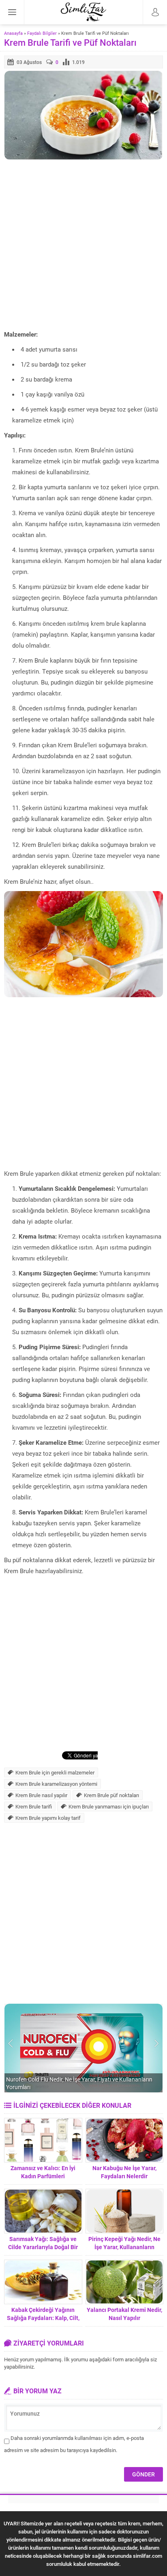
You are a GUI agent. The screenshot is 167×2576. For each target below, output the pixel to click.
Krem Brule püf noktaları (111, 1795)
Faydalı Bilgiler (42, 33)
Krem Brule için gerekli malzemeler (55, 1772)
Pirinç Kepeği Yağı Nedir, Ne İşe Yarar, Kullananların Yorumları (124, 2247)
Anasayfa (13, 33)
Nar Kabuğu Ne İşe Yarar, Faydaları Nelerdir (124, 2172)
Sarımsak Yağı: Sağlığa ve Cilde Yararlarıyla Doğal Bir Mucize (43, 2247)
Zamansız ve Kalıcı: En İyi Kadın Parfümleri (43, 2172)
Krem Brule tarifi (34, 1806)
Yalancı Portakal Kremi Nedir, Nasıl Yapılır (124, 2314)
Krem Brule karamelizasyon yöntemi (56, 1784)
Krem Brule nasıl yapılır (41, 1795)
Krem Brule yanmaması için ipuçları (109, 1806)
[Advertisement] (83, 245)
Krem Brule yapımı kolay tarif (48, 1818)
